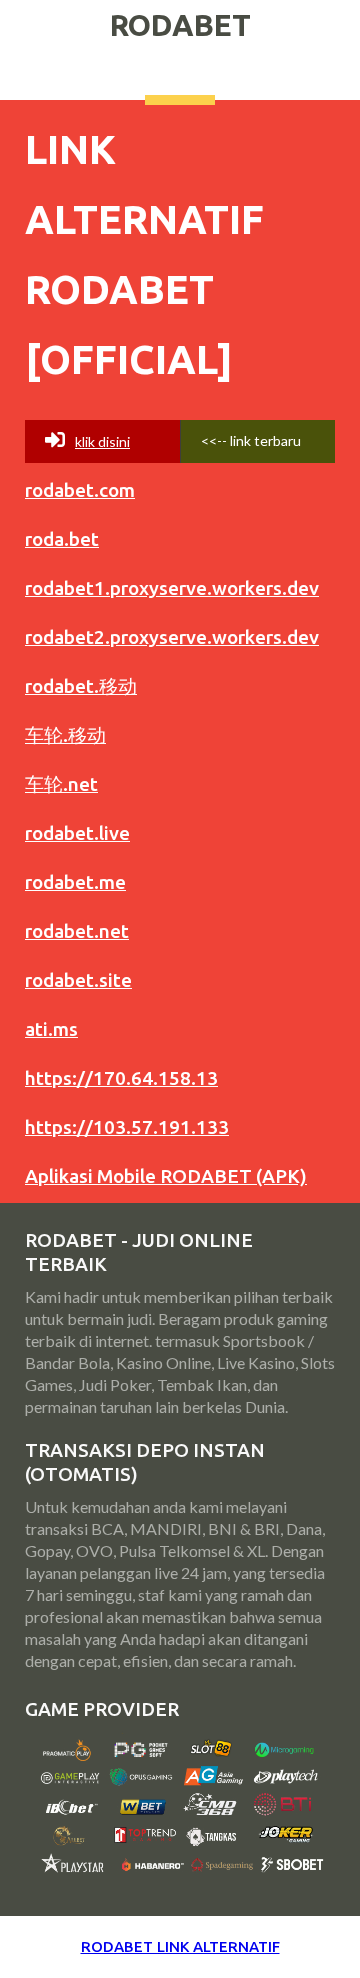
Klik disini (102, 441)
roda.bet (62, 539)
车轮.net (61, 784)
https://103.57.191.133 (127, 1127)
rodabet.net (77, 931)
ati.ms (51, 1029)
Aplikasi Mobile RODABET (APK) (166, 1176)
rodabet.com (80, 490)
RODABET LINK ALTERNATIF (180, 1946)
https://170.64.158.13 (121, 1078)
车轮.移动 (65, 735)
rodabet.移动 (81, 686)
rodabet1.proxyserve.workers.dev (172, 588)
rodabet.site (78, 980)
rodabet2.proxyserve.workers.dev (172, 637)
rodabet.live (77, 833)
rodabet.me (75, 882)
